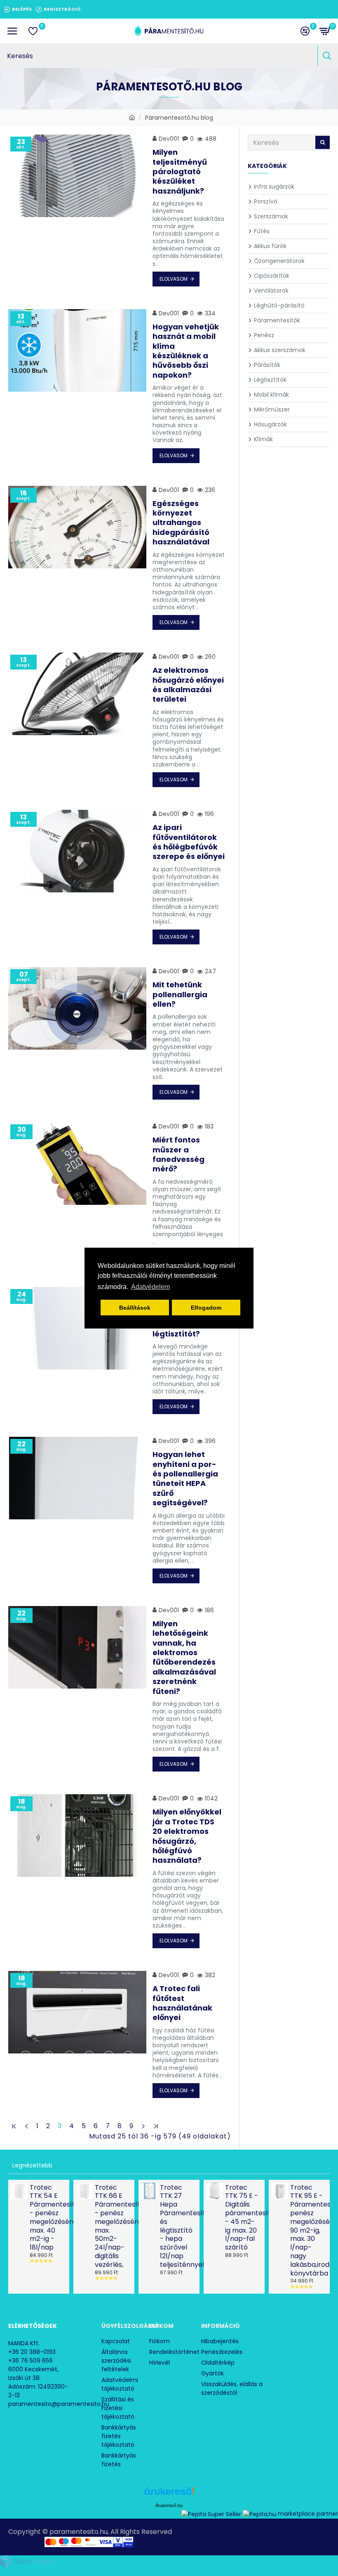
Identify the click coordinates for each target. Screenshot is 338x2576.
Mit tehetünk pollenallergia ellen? (180, 994)
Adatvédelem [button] (150, 1287)
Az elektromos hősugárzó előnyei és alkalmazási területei (188, 685)
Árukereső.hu (169, 2505)
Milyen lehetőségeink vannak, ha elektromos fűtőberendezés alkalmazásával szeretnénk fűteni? (184, 1657)
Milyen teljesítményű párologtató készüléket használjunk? (180, 171)
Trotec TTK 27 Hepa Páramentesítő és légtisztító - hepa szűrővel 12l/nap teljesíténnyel (177, 2226)
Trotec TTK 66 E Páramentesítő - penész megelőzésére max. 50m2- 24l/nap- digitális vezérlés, (112, 2226)
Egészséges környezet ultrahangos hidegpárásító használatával (181, 523)
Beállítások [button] (135, 1308)
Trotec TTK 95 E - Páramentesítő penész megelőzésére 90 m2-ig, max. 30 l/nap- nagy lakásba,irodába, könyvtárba (307, 2231)
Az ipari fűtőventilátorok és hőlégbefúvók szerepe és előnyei (189, 842)
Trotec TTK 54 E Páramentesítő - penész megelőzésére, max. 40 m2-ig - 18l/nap (47, 2218)
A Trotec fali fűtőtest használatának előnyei (182, 2003)
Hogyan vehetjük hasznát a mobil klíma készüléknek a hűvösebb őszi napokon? (186, 351)
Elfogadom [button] (206, 1308)
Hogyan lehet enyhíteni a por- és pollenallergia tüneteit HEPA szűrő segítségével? (185, 1478)
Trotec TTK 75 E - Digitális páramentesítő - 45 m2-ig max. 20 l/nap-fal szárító (242, 2218)
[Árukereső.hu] (169, 2494)
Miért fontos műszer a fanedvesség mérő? (178, 1154)
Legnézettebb (32, 2165)
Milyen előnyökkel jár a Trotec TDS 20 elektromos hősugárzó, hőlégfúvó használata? (187, 1836)
